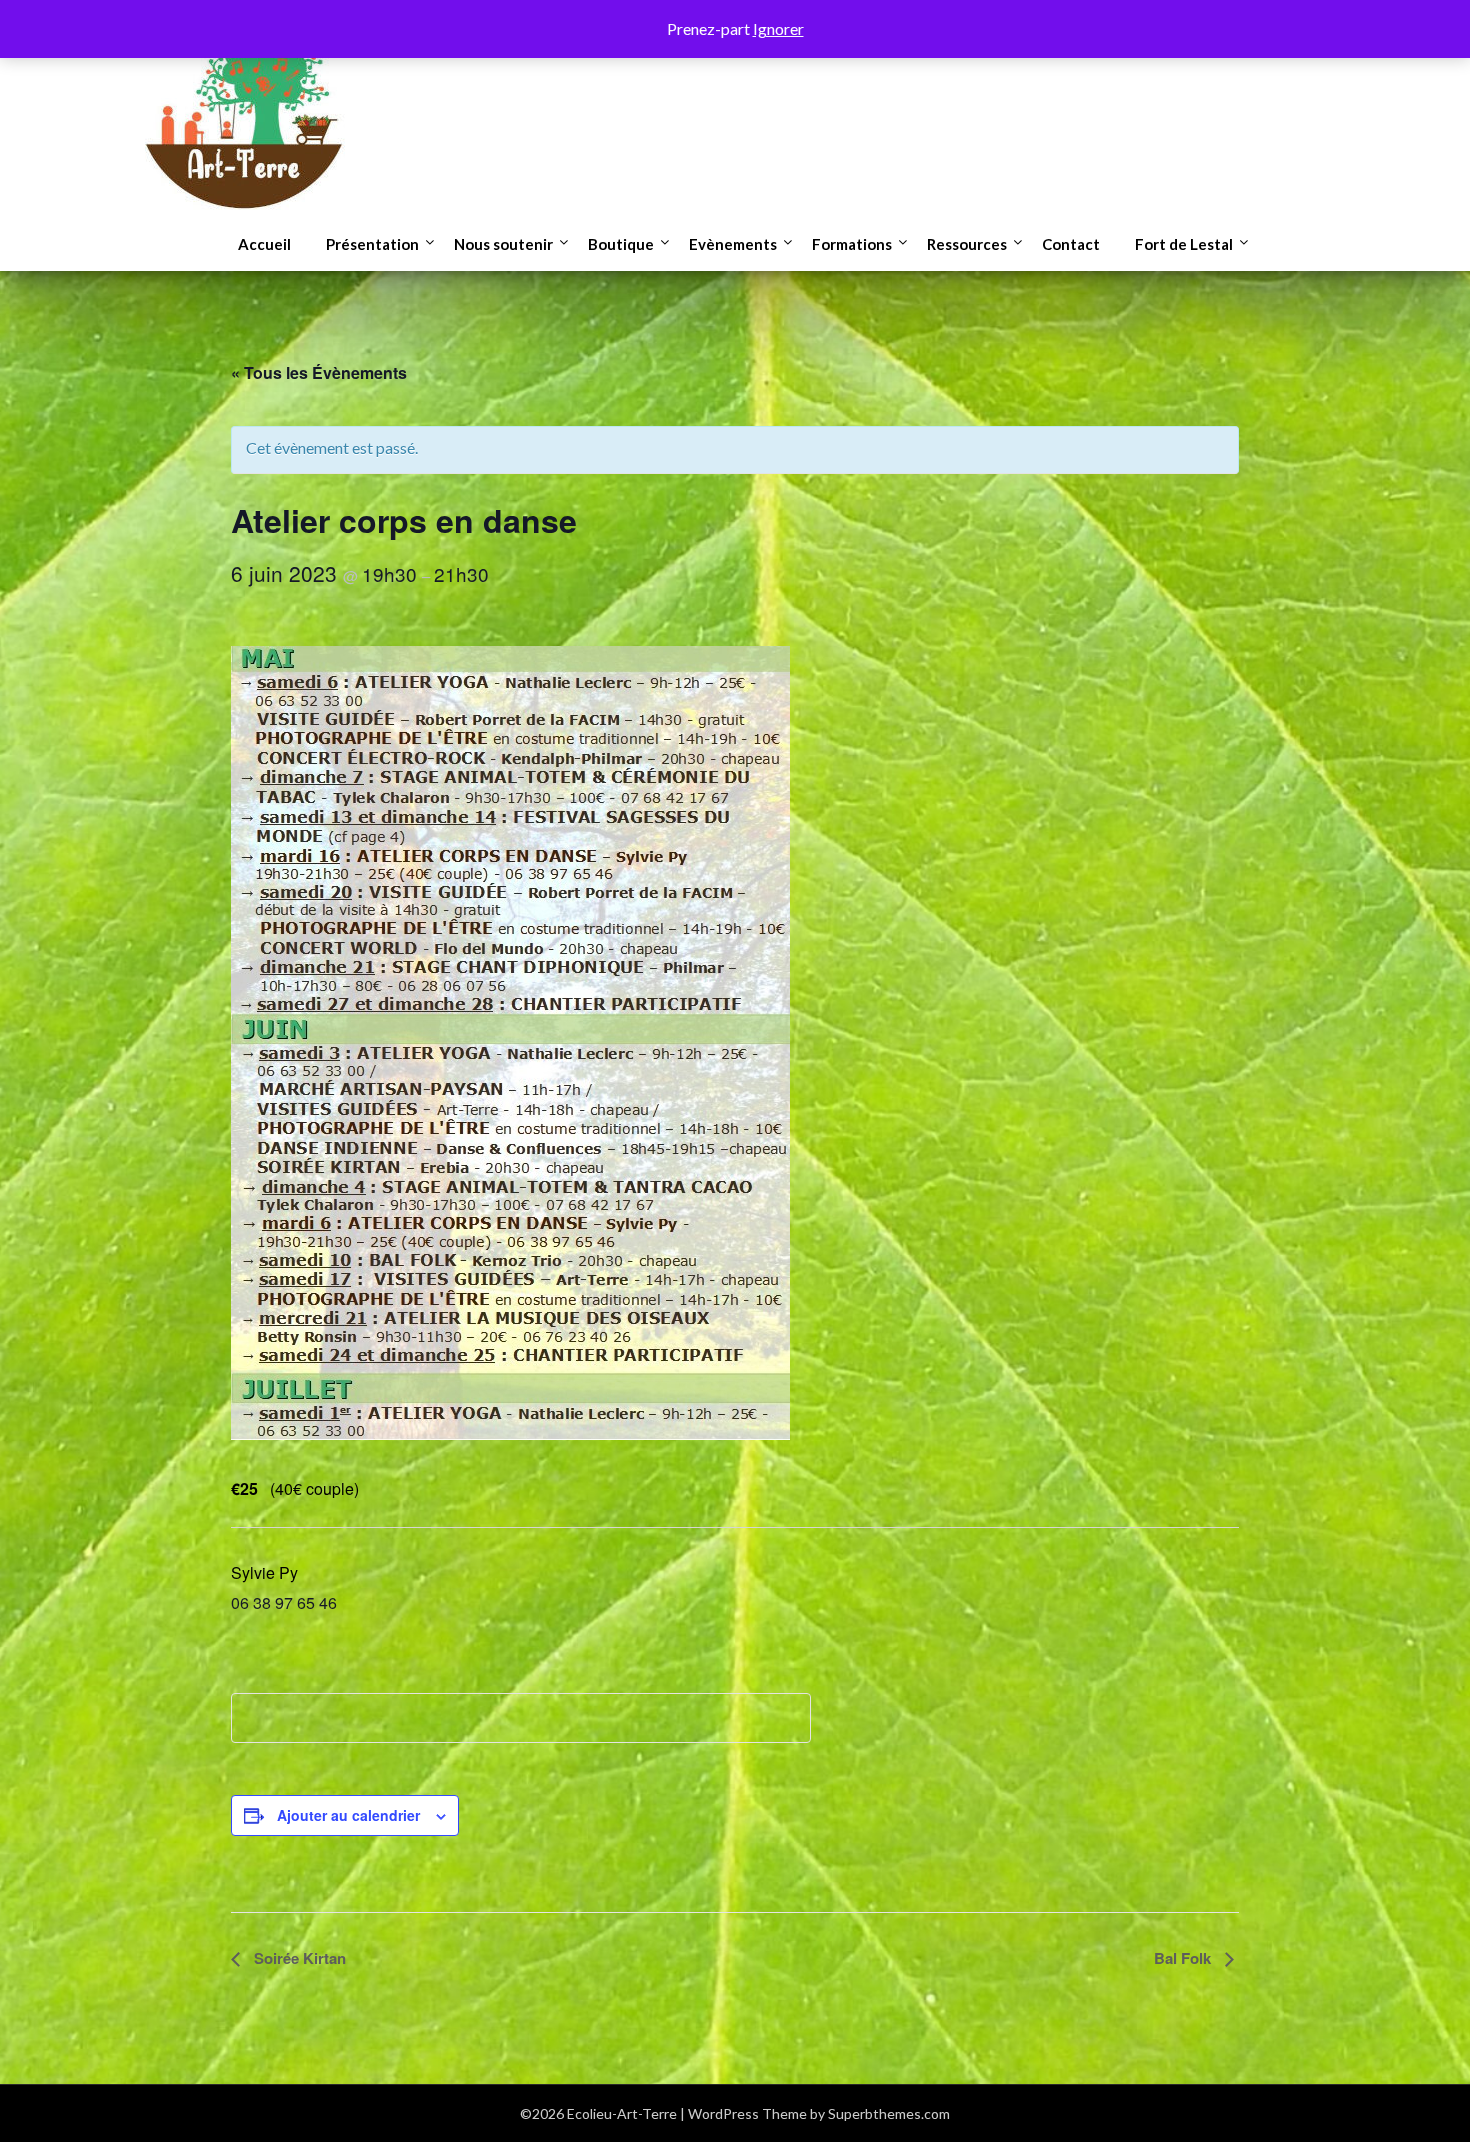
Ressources (967, 244)
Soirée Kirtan (298, 1958)
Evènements (733, 244)
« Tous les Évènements (319, 372)
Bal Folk (1184, 1958)
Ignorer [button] (778, 28)
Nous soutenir (503, 244)
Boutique (621, 244)
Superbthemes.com (889, 2113)
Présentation (372, 244)
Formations (852, 244)
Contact (1071, 244)
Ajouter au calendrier (348, 1815)
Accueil (264, 244)
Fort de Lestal (1184, 244)
